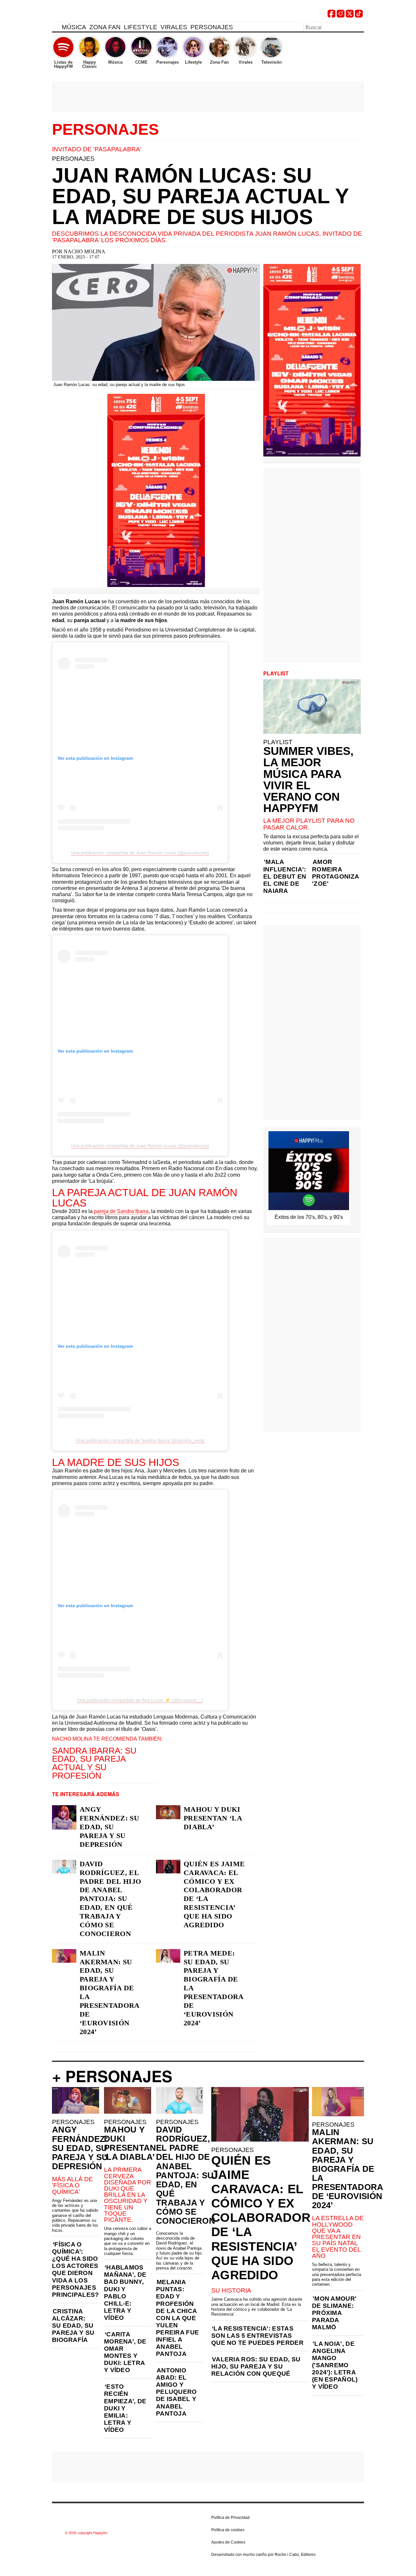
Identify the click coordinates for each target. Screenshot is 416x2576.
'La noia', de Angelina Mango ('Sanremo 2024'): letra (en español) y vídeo (335, 2365)
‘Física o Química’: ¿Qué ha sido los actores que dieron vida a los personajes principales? (76, 2270)
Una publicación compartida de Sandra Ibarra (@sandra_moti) (140, 1440)
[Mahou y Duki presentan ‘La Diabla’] (168, 1812)
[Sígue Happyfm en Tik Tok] (359, 16)
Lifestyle (141, 27)
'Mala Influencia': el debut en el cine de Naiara (285, 876)
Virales (174, 27)
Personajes (212, 27)
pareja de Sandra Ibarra (121, 1211)
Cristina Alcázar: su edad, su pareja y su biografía (73, 2326)
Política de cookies (228, 2530)
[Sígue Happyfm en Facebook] (331, 16)
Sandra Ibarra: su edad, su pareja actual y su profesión (94, 1763)
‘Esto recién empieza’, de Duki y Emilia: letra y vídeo (125, 2408)
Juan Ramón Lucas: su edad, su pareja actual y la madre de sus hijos (200, 196)
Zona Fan (105, 27)
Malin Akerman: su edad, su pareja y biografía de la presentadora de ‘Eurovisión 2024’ (110, 1992)
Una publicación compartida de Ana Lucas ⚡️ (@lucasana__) (140, 1700)
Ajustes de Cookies (228, 2542)
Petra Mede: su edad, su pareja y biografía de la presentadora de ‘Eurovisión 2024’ (214, 1988)
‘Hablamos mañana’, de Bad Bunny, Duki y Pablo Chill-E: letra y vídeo (125, 2293)
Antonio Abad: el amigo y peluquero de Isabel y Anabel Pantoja (176, 2392)
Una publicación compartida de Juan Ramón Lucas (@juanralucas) (140, 853)
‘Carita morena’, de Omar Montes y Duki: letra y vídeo (125, 2352)
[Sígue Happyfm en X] (350, 16)
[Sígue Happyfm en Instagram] (341, 16)
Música (74, 27)
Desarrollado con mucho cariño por (263, 2555)
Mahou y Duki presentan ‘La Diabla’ (213, 1818)
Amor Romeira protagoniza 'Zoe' (335, 873)
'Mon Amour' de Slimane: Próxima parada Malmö (334, 2313)
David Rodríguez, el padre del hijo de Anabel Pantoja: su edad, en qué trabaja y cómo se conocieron (110, 1899)
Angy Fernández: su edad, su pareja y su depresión (109, 1827)
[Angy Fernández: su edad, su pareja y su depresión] (64, 1817)
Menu (55, 28)
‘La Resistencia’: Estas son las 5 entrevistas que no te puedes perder (257, 2336)
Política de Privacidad (230, 2518)
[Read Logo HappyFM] (88, 15)
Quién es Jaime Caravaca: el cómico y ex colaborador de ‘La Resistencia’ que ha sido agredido (214, 1894)
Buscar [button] (360, 27)
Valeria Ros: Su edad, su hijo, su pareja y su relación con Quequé (256, 2366)
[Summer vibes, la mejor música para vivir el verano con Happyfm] (312, 707)
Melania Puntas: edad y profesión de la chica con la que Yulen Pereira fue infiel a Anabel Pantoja (177, 2318)
